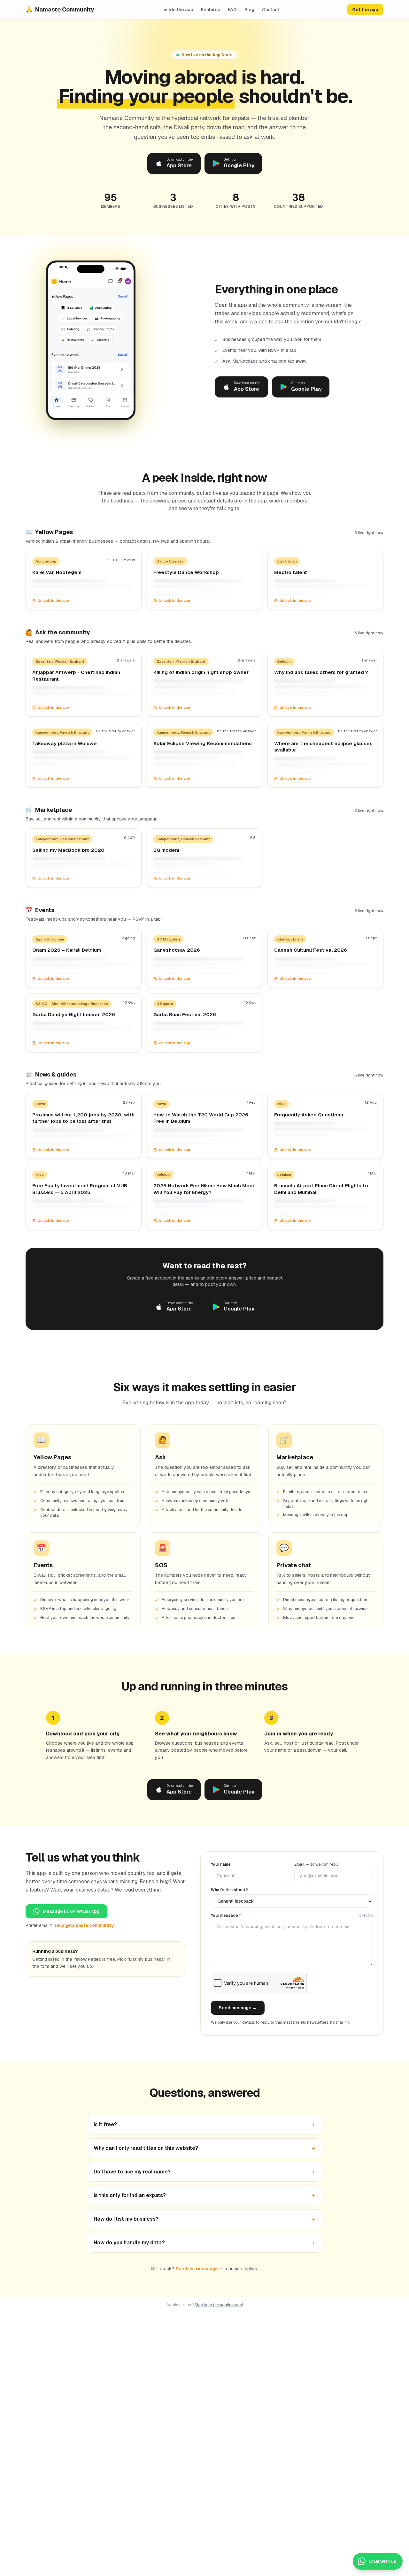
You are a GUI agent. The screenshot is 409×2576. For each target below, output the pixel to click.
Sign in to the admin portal (219, 2305)
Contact (271, 10)
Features (211, 10)
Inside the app (178, 10)
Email (316, 1864)
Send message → (238, 2008)
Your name (221, 1864)
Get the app (365, 10)
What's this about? (229, 1890)
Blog (249, 10)
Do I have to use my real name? (204, 2172)
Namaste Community (60, 9)
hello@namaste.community (84, 1925)
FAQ (232, 10)
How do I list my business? (204, 2219)
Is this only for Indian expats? (204, 2195)
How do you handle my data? (204, 2243)
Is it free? (204, 2125)
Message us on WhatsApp (71, 1911)
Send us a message (197, 2269)
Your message (226, 1915)
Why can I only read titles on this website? (204, 2148)
